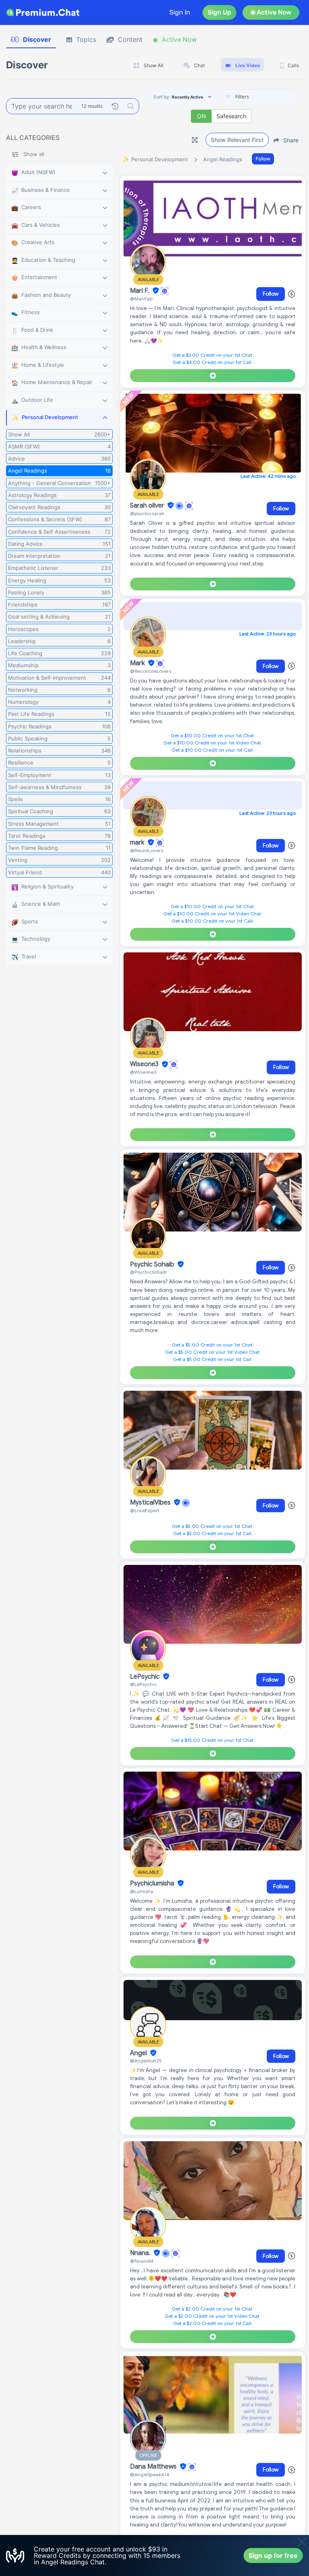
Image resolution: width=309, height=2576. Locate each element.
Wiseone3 (145, 1065)
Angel (139, 2053)
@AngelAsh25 (146, 2061)
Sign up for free (273, 2555)
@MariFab (141, 299)
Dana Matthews (154, 2467)
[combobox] (260, 97)
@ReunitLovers (147, 850)
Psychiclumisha (153, 1883)
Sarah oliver (148, 506)
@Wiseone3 (143, 1072)
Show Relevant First (237, 140)
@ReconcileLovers (151, 671)
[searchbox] (272, 97)
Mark (138, 663)
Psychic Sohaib (153, 1264)
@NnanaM (142, 2261)
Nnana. (141, 2253)
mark (138, 843)
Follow (263, 159)
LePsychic (146, 1677)
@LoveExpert (145, 1510)
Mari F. (140, 291)
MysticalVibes (151, 1503)
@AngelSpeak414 (150, 2474)
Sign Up (219, 12)
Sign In (180, 12)
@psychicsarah (147, 513)
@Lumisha (142, 1891)
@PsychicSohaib (148, 1272)
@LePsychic (143, 1684)
